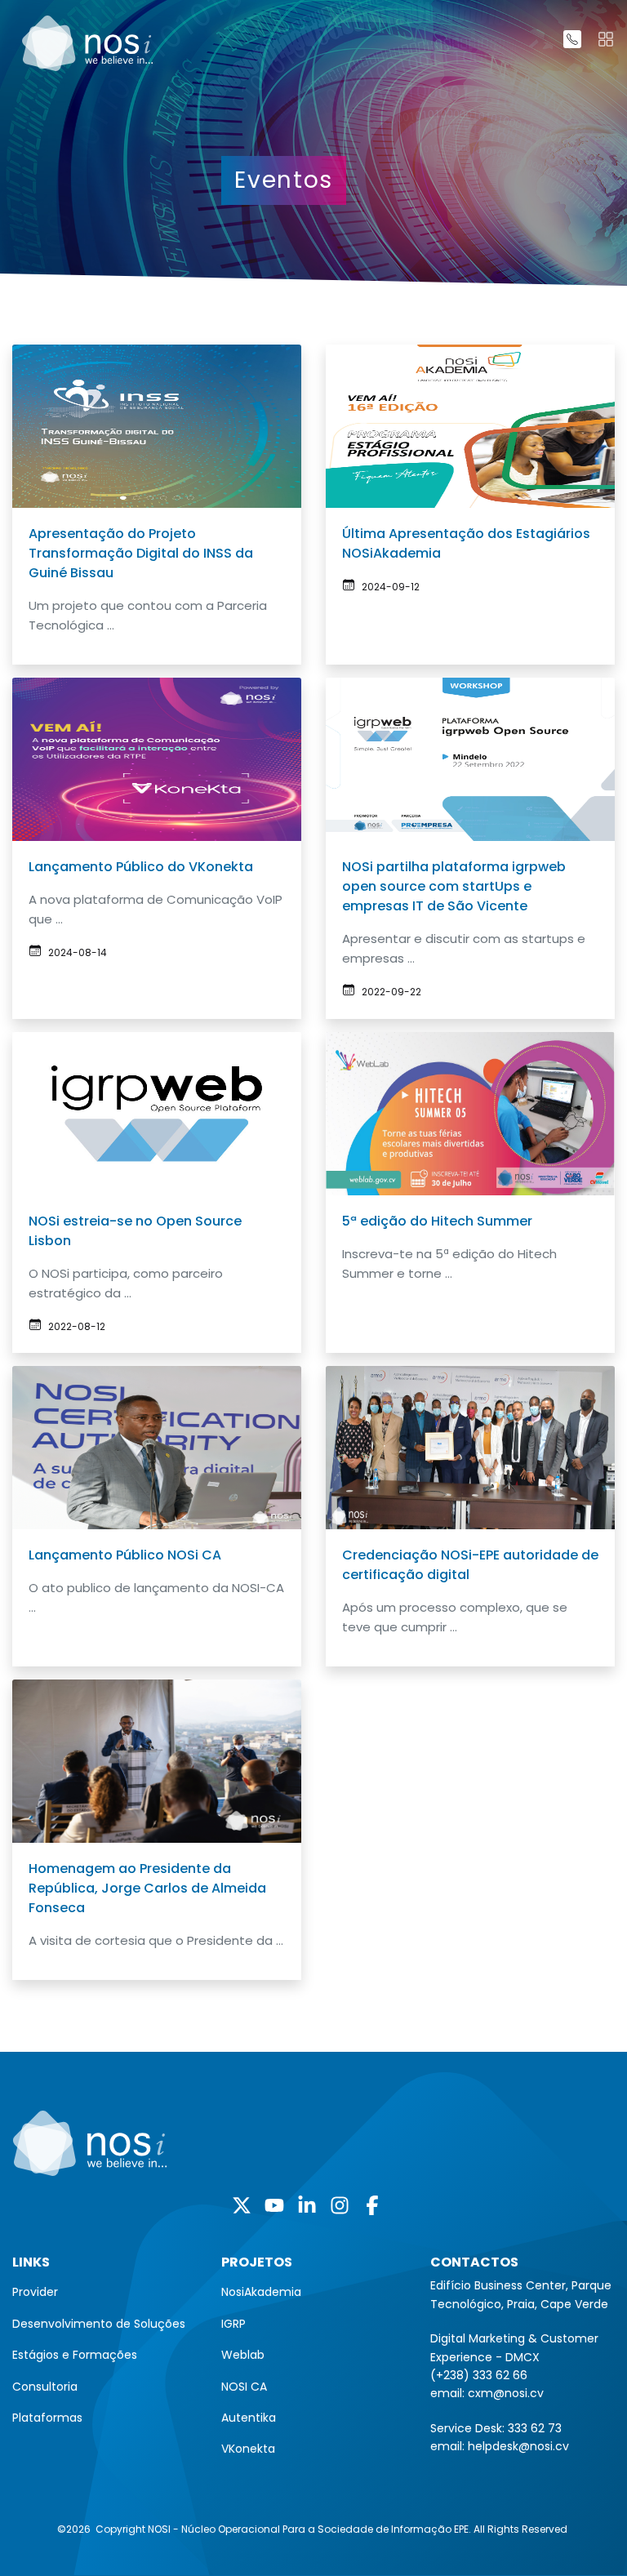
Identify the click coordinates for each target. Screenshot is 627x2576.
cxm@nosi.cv (506, 2393)
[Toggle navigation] (606, 39)
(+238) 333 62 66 (479, 2375)
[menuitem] (104, 2292)
